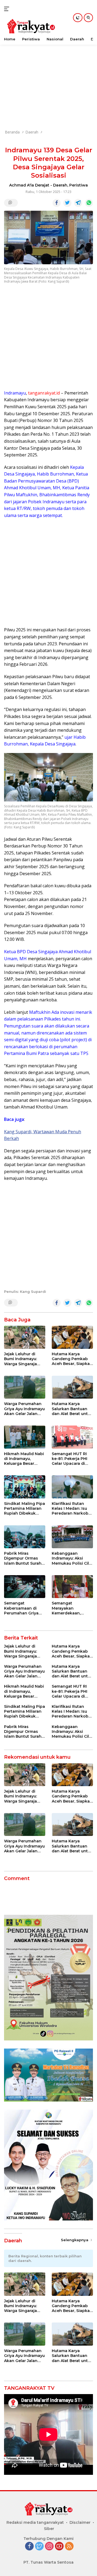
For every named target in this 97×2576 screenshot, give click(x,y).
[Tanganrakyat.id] (30, 27)
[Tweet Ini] (67, 203)
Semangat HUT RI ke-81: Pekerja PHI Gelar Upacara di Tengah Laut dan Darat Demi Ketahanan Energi (70, 1459)
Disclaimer (80, 2522)
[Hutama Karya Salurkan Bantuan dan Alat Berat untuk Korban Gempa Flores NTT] (72, 1387)
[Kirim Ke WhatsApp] (89, 203)
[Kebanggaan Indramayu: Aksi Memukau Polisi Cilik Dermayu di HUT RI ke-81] (72, 1537)
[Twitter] (39, 2547)
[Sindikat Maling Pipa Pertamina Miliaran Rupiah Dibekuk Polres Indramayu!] (25, 1487)
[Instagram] (49, 2547)
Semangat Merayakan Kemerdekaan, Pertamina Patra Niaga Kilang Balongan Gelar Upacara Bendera (69, 1608)
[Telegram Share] (78, 203)
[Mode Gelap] (78, 18)
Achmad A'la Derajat (29, 185)
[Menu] (8, 9)
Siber (49, 2529)
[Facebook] (29, 2547)
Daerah (60, 185)
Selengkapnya (75, 2240)
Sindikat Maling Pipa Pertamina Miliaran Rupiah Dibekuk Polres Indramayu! (25, 1509)
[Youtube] (59, 2547)
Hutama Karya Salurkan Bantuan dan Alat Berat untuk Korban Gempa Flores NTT (72, 1409)
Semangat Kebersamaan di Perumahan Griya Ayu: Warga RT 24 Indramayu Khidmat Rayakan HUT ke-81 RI (24, 1608)
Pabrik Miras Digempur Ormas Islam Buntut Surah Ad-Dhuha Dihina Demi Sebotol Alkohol (23, 1558)
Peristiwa (79, 185)
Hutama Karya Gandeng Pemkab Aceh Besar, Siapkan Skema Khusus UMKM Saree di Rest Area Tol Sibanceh (72, 1359)
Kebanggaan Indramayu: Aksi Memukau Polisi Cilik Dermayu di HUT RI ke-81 (72, 1558)
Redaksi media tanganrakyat (35, 2522)
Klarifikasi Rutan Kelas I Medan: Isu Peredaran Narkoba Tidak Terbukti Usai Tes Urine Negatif (71, 1509)
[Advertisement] (48, 75)
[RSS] (69, 2547)
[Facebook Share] (57, 203)
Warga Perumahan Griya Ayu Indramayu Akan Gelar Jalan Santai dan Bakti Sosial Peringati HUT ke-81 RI (25, 1409)
